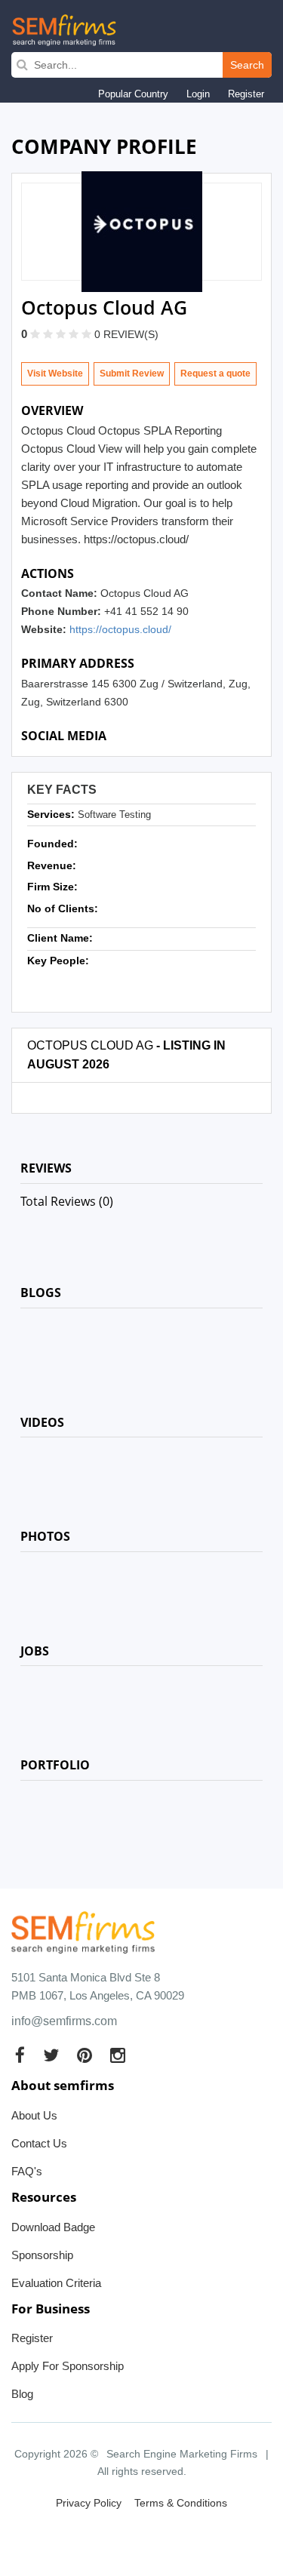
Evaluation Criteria (56, 2283)
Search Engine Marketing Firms (182, 2454)
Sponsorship (42, 2255)
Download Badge (53, 2227)
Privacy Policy (89, 2503)
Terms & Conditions (181, 2503)
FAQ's (27, 2171)
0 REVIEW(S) (126, 334)
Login (198, 94)
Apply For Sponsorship (68, 2366)
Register (246, 94)
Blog (22, 2394)
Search (247, 65)
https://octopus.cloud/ (120, 629)
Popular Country (133, 94)
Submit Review (132, 373)
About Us (34, 2115)
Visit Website (55, 373)
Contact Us (39, 2143)
